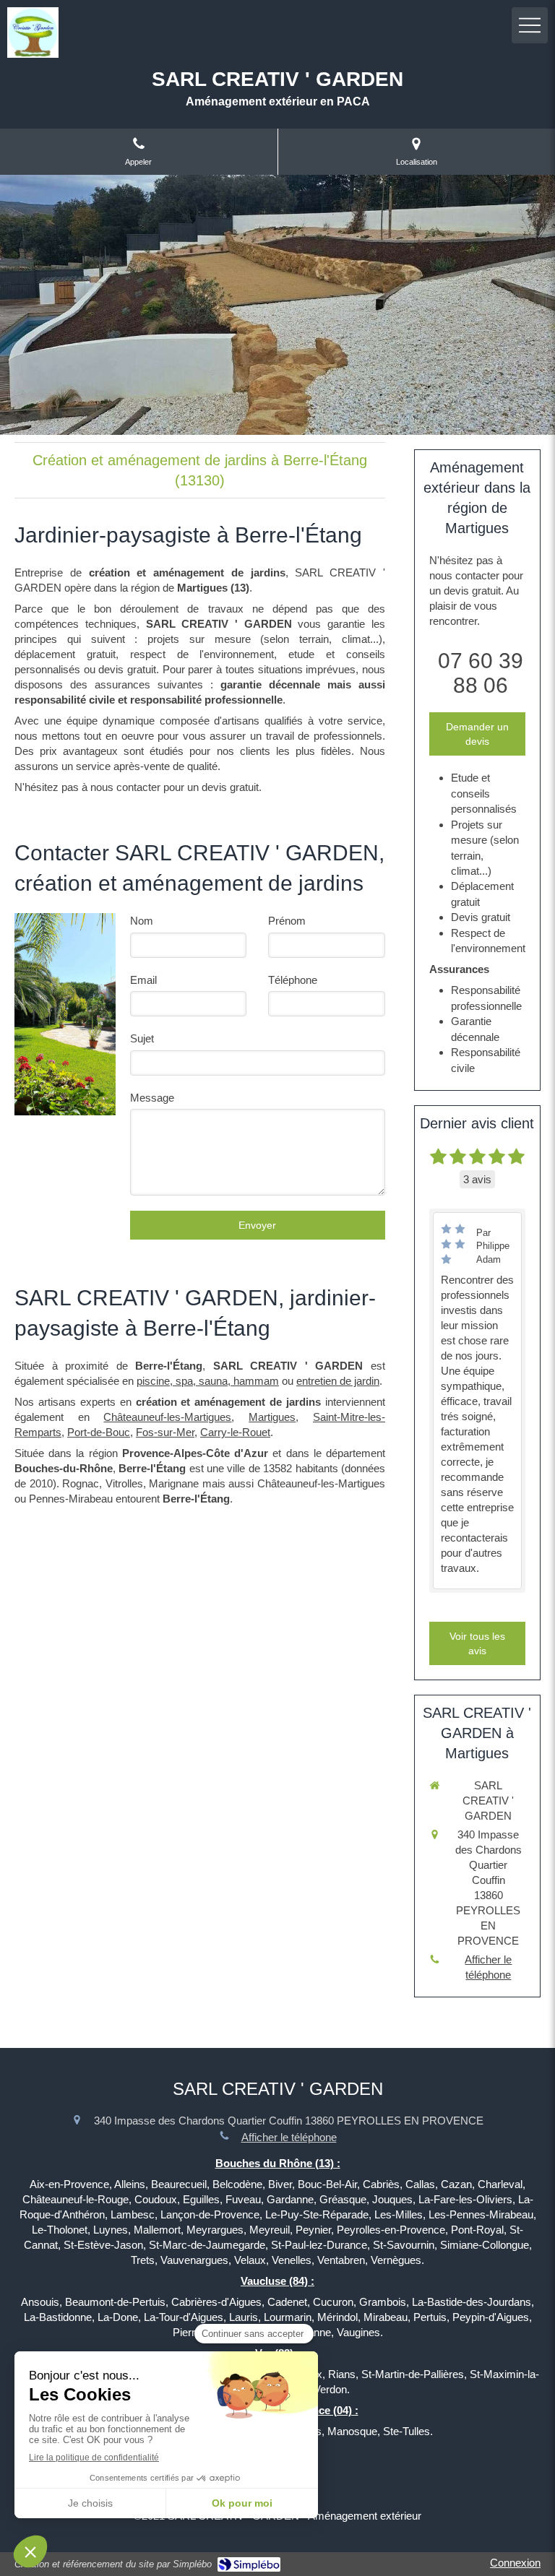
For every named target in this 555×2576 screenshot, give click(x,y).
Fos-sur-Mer (165, 1432)
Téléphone (293, 980)
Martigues (272, 1417)
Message (152, 1098)
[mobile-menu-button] (530, 25)
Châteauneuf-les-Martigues (167, 1417)
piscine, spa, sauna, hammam (208, 1381)
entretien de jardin (338, 1381)
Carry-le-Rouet (235, 1432)
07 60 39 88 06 (481, 673)
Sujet (142, 1038)
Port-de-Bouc (99, 1432)
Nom (142, 921)
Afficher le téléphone (488, 1967)
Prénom (287, 921)
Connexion (515, 2563)
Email (143, 980)
